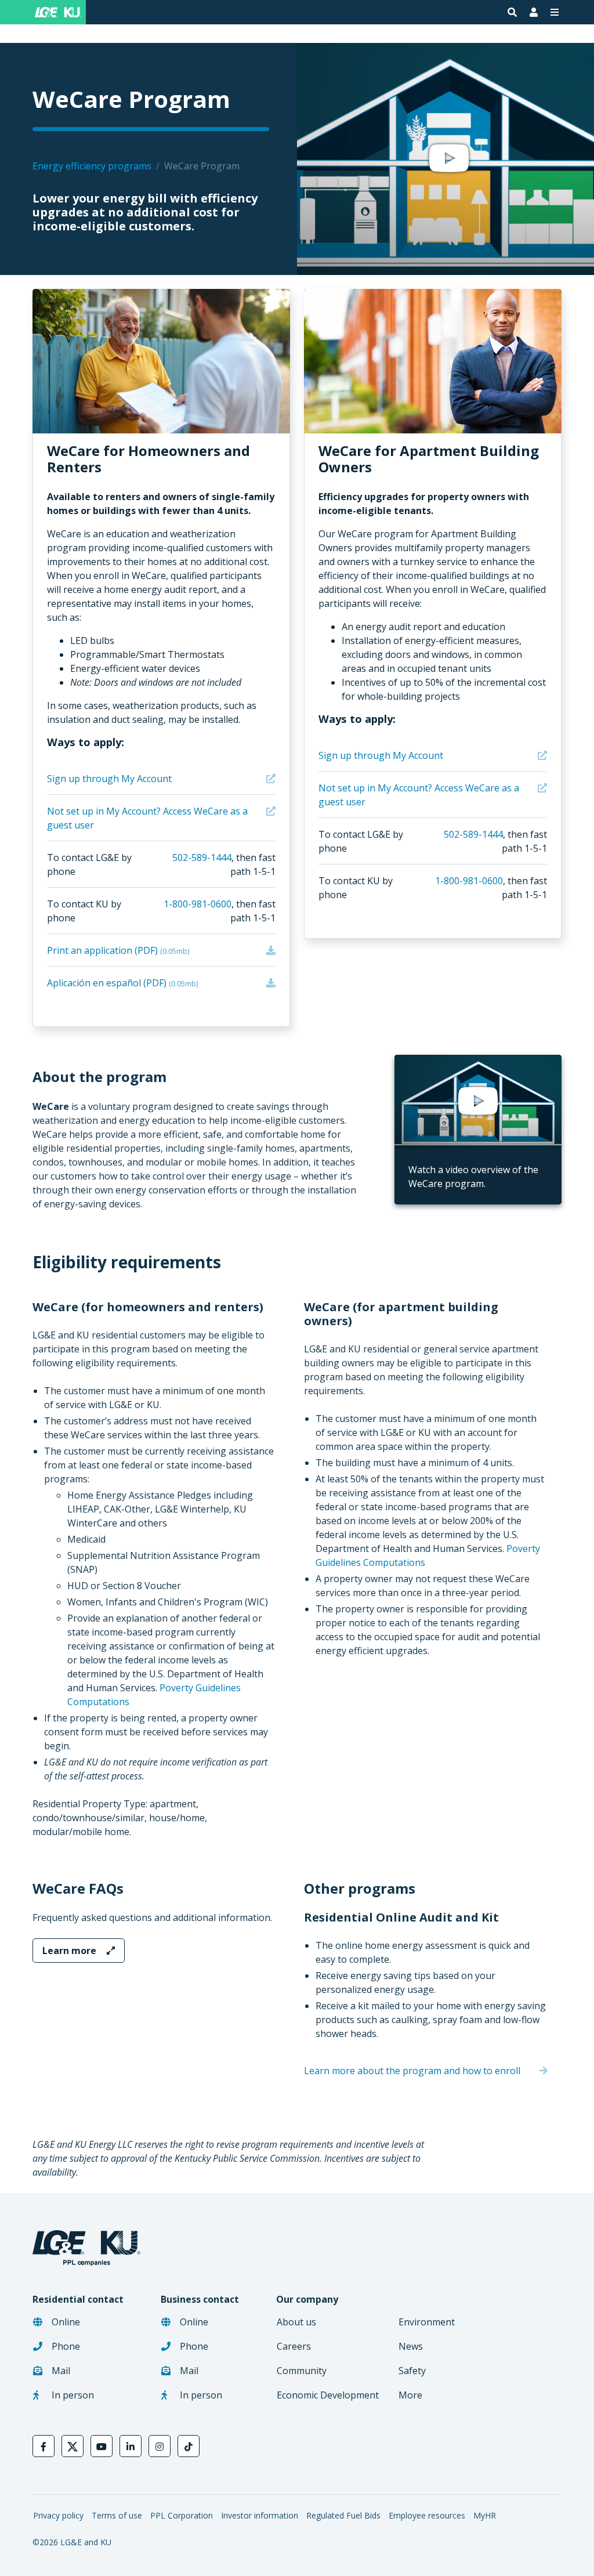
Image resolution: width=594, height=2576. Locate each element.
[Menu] (555, 12)
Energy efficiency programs (92, 166)
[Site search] (512, 12)
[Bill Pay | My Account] (534, 12)
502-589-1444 (202, 858)
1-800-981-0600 (198, 904)
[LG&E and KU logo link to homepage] (56, 12)
